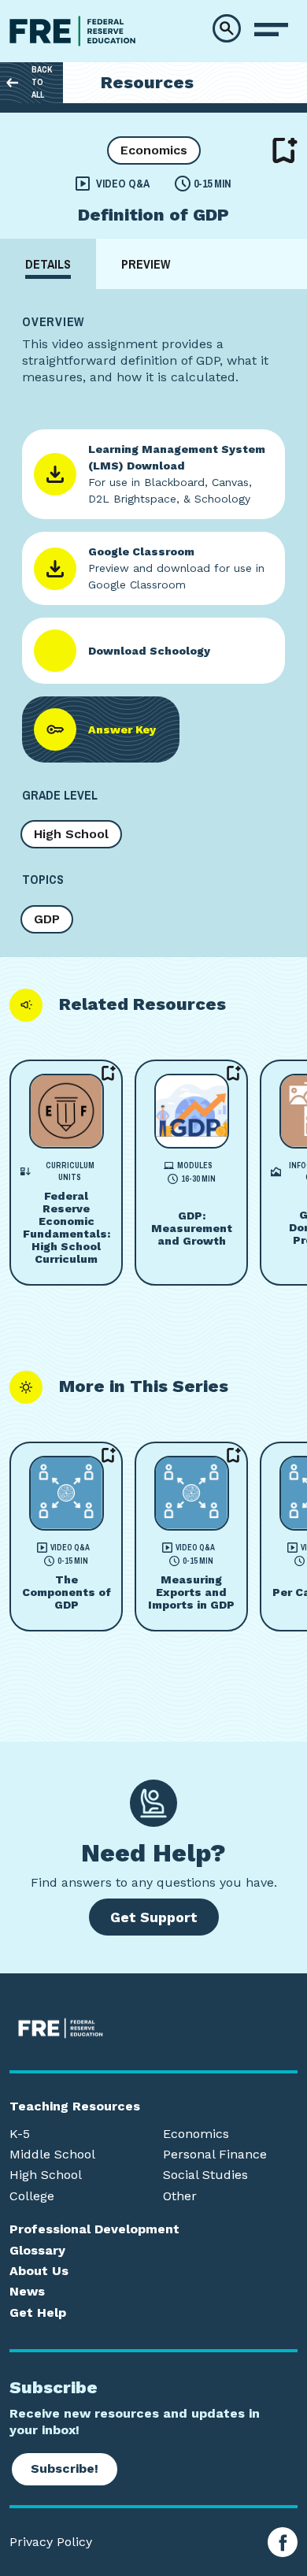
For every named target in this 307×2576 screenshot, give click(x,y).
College (32, 2196)
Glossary (37, 2251)
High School (71, 834)
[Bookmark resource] (285, 150)
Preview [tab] (146, 264)
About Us (39, 2271)
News (27, 2292)
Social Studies (205, 2175)
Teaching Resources (75, 2106)
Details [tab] (48, 264)
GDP (47, 919)
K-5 (20, 2134)
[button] (227, 28)
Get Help (38, 2313)
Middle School (52, 2155)
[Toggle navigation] (271, 30)
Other (180, 2196)
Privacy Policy (51, 2542)
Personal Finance (215, 2155)
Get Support (154, 1917)
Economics (154, 150)
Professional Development (94, 2229)
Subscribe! (65, 2468)
